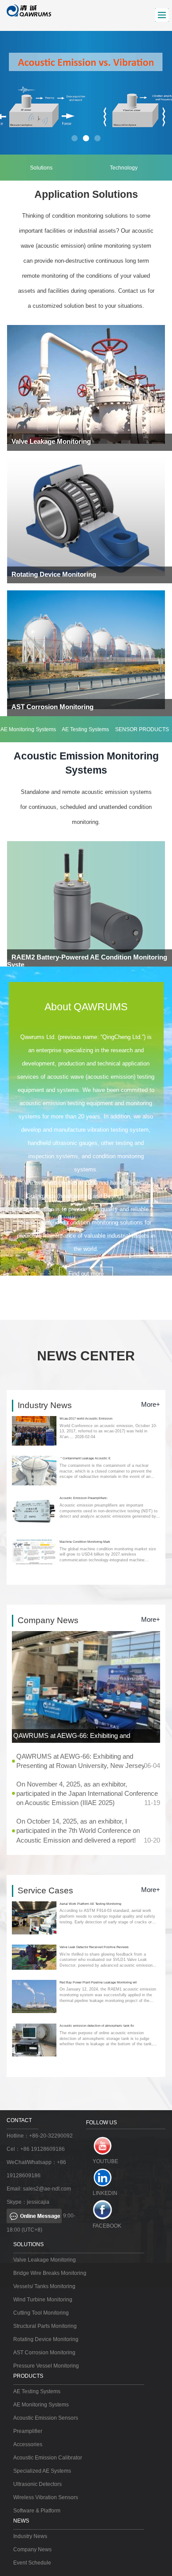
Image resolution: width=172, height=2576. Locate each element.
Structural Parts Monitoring (45, 2326)
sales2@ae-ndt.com (47, 2189)
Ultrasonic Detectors (37, 2484)
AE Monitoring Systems (28, 729)
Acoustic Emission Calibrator (48, 2458)
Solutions (41, 168)
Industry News (30, 2536)
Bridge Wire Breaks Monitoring (50, 2273)
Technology (124, 168)
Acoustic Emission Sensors (46, 2418)
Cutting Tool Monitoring (41, 2313)
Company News (32, 2550)
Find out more (86, 1274)
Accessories (28, 2444)
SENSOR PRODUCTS (142, 729)
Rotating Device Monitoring (46, 2339)
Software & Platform (37, 2511)
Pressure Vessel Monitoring (46, 2366)
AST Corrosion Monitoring (44, 2353)
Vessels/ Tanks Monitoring (44, 2286)
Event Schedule (32, 2563)
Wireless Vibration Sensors (46, 2497)
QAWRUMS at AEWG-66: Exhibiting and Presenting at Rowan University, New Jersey (85, 1737)
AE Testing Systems (85, 729)
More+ (151, 1404)
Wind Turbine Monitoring (43, 2300)
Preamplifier (28, 2431)
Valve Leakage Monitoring (45, 2260)
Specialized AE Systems (42, 2471)
